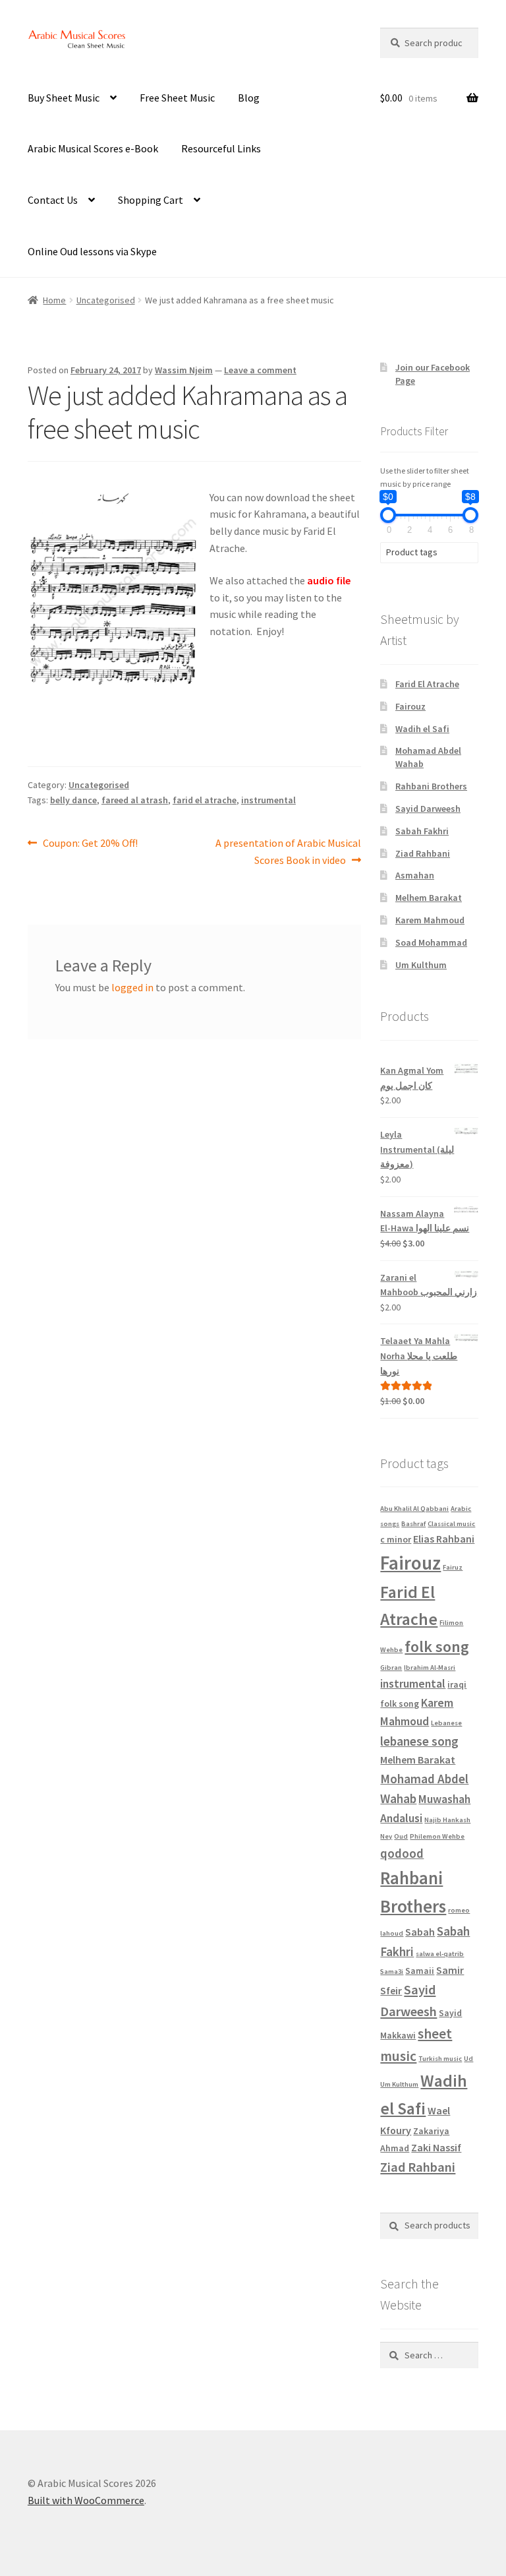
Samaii (420, 1971)
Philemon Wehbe (437, 1836)
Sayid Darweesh (428, 809)
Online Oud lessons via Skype (92, 251)
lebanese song (419, 1741)
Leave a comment (260, 370)
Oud (401, 1836)
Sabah (420, 1932)
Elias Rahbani (444, 1539)
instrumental (268, 800)
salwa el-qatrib (440, 1954)
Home (54, 300)
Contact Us (53, 200)
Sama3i (392, 1972)
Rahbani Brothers (431, 786)
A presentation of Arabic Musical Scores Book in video (288, 851)
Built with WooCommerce (86, 2500)
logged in (132, 987)
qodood (402, 1853)
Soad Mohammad (431, 942)
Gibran (391, 1668)
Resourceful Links (221, 148)
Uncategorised (106, 300)
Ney (386, 1836)
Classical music (451, 1524)
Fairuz (453, 1567)
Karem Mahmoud (430, 920)
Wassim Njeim (184, 370)
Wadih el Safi (422, 729)
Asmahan (415, 875)
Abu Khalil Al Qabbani (414, 1509)
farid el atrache (205, 800)
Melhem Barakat (429, 898)
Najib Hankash (447, 1820)
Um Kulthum (421, 965)
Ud (468, 2059)
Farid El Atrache (427, 684)
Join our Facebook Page (305, 42)
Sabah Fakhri (422, 831)
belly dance (73, 800)
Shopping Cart (151, 200)
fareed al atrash (135, 800)
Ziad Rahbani (423, 853)
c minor (396, 1539)
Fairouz (410, 706)
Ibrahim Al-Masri (430, 1668)
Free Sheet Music (177, 98)
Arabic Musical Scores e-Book (93, 148)
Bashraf (413, 1524)
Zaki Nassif (436, 2147)
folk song (437, 1646)
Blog (249, 98)
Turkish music (440, 2059)
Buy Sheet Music (64, 98)
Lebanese (446, 1723)
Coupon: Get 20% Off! (90, 844)
